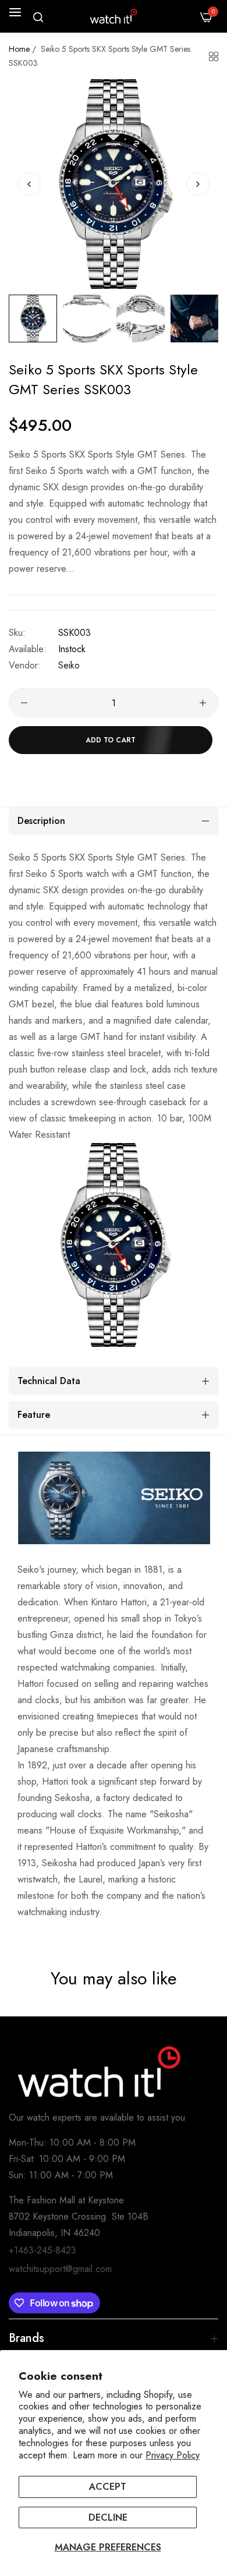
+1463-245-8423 (42, 2250)
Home (19, 49)
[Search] (38, 17)
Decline (108, 2517)
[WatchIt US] (114, 16)
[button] (198, 184)
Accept (108, 2487)
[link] (114, 1498)
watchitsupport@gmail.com (60, 2269)
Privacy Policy (173, 2455)
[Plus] (203, 703)
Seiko (69, 665)
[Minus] (24, 703)
